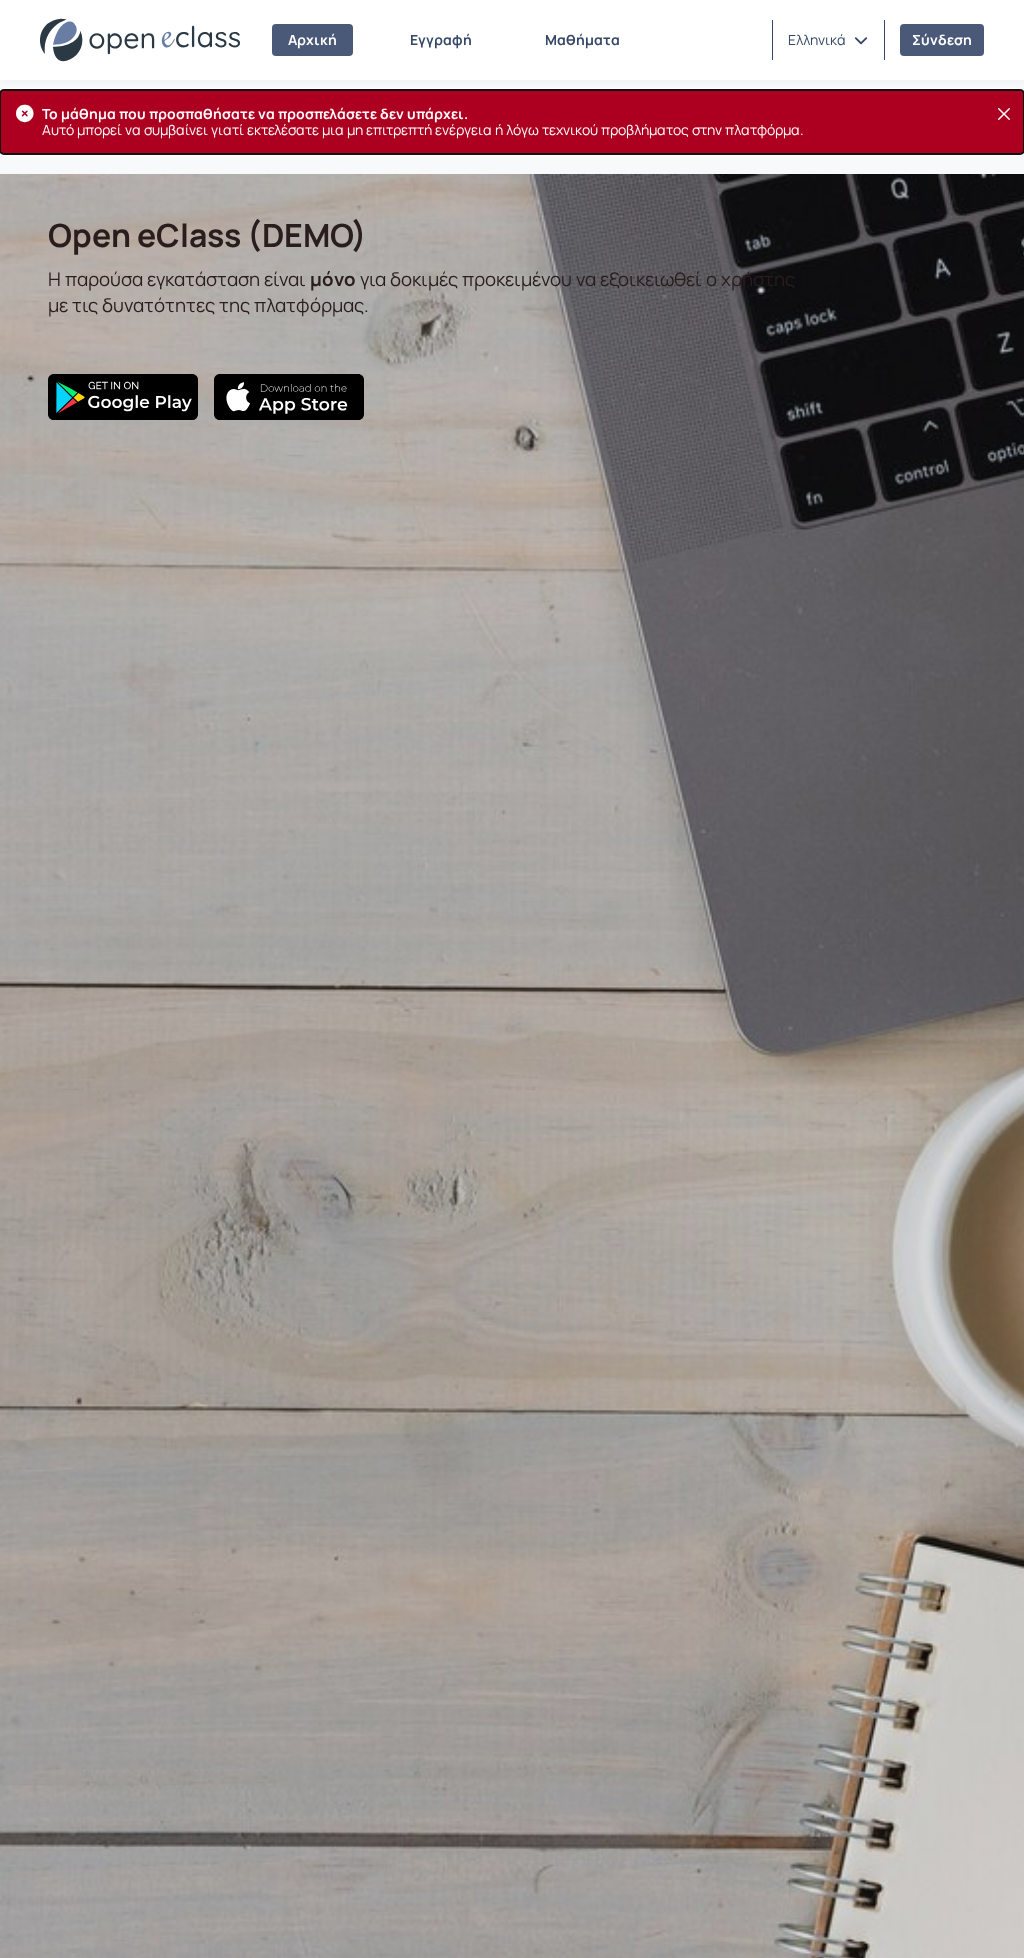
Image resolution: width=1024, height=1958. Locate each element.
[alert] (512, 122)
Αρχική (312, 39)
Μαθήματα (582, 39)
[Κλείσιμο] (1004, 114)
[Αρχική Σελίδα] (140, 40)
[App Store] (289, 397)
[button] (828, 40)
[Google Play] (123, 397)
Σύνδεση (942, 39)
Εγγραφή (441, 39)
